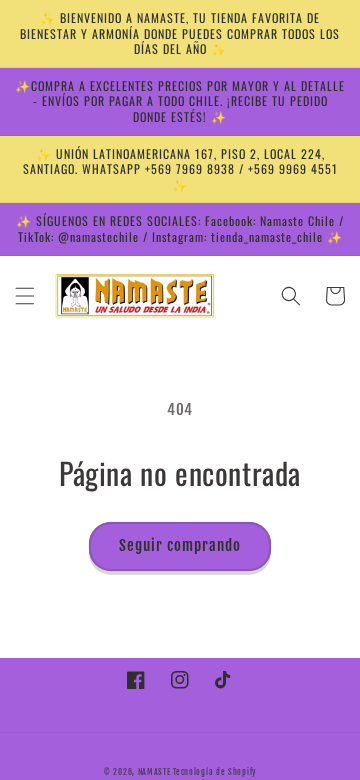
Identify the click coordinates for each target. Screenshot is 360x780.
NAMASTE (156, 772)
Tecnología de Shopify (214, 772)
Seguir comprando (180, 545)
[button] (25, 296)
